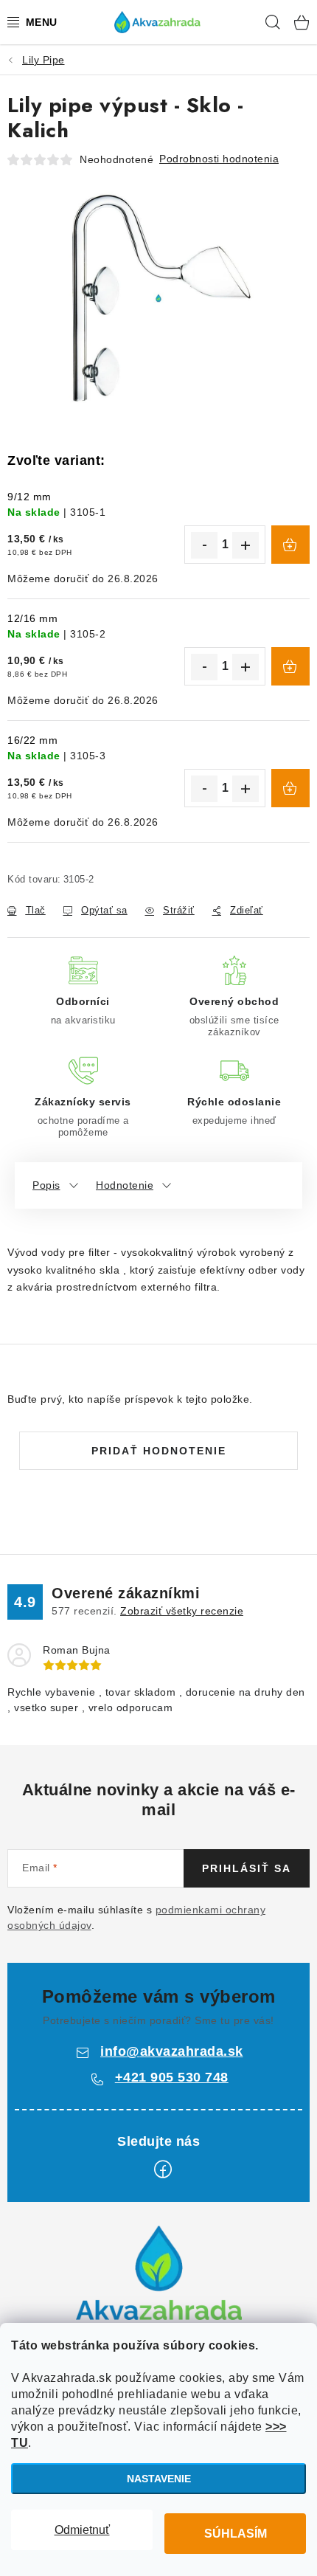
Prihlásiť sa (247, 1868)
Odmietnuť (82, 2530)
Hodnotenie (125, 1185)
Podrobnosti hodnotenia (219, 159)
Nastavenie (159, 2479)
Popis (46, 1185)
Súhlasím (236, 2534)
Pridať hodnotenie (159, 1451)
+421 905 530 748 (172, 2077)
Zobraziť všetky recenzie (182, 1611)
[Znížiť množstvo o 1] (204, 545)
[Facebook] (163, 2169)
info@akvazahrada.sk (172, 2051)
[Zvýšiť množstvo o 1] (245, 545)
